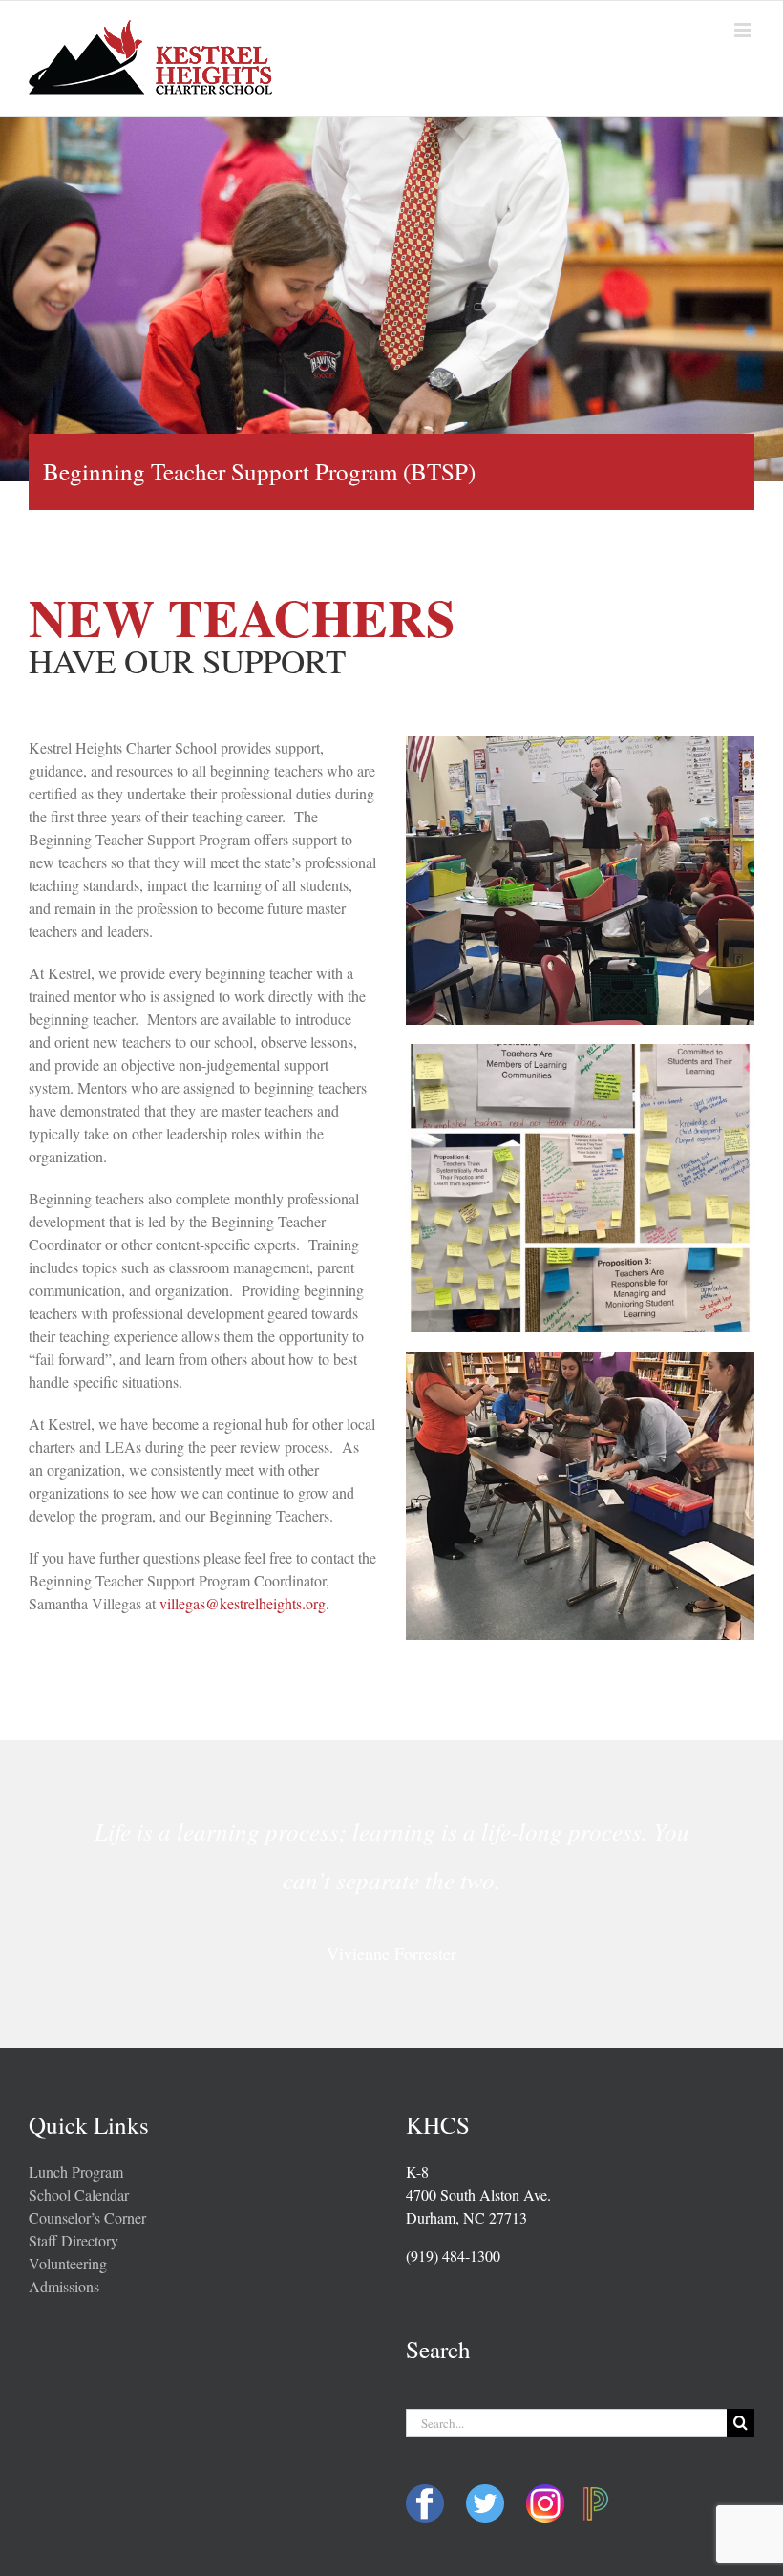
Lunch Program (76, 2172)
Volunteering (68, 2263)
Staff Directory (74, 2240)
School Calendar (79, 2194)
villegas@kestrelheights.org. (244, 1603)
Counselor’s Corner (87, 2217)
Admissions (64, 2286)
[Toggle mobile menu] (744, 30)
